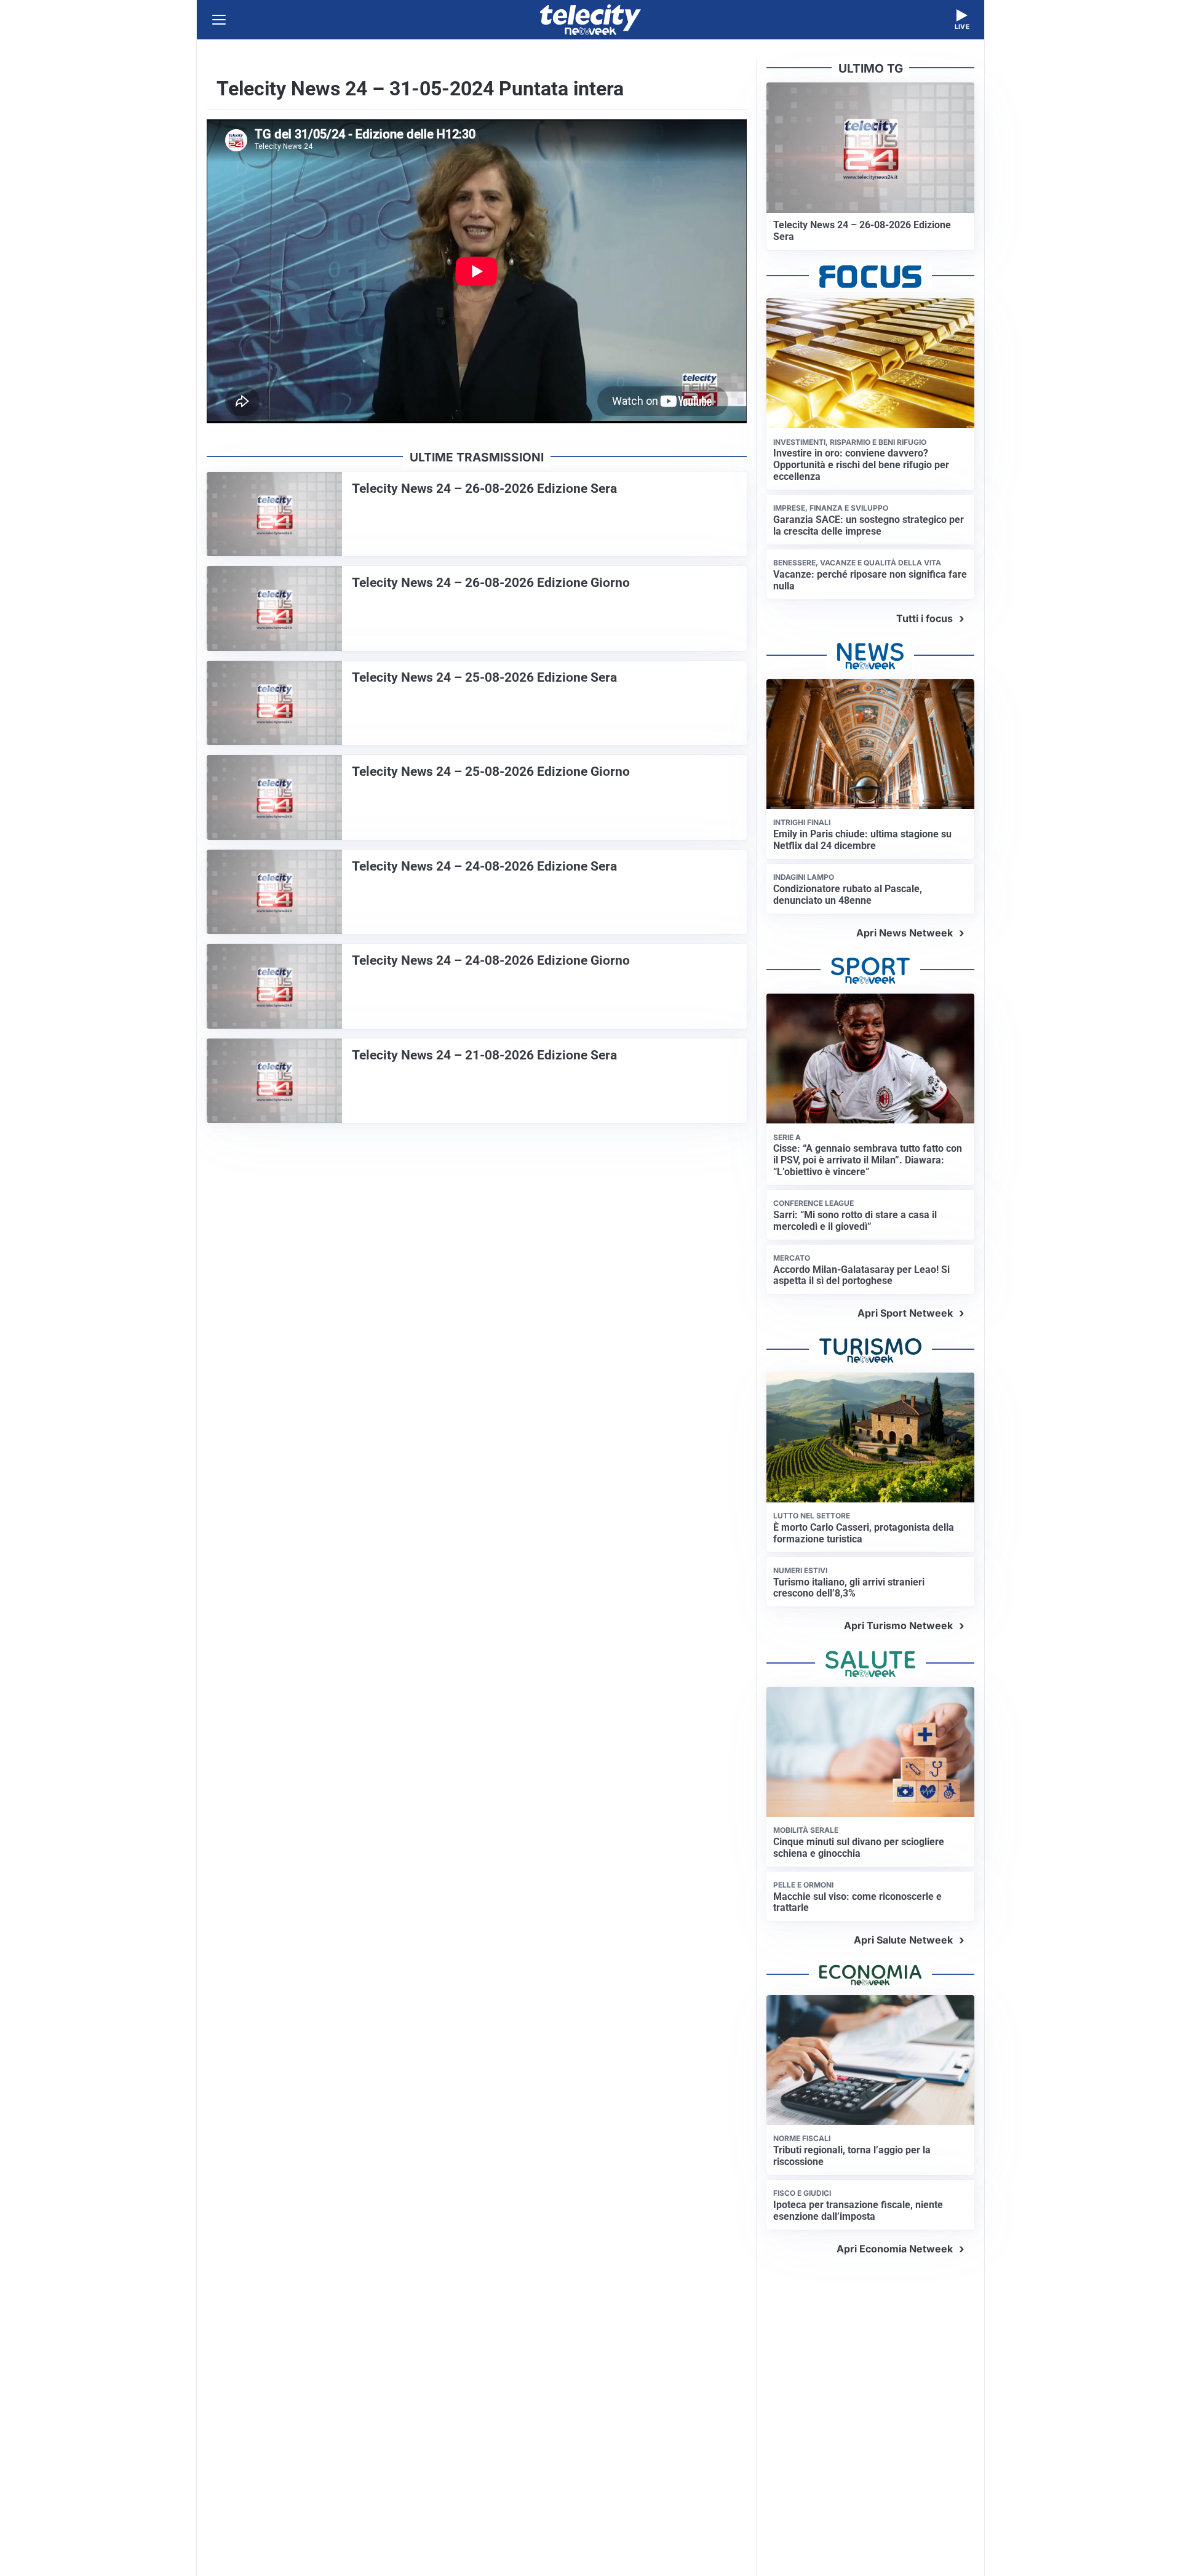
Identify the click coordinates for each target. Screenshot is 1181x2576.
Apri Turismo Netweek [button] (898, 1625)
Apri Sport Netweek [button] (905, 1313)
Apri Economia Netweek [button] (895, 2249)
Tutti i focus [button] (925, 618)
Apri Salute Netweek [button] (903, 1940)
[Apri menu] (219, 20)
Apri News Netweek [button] (905, 933)
